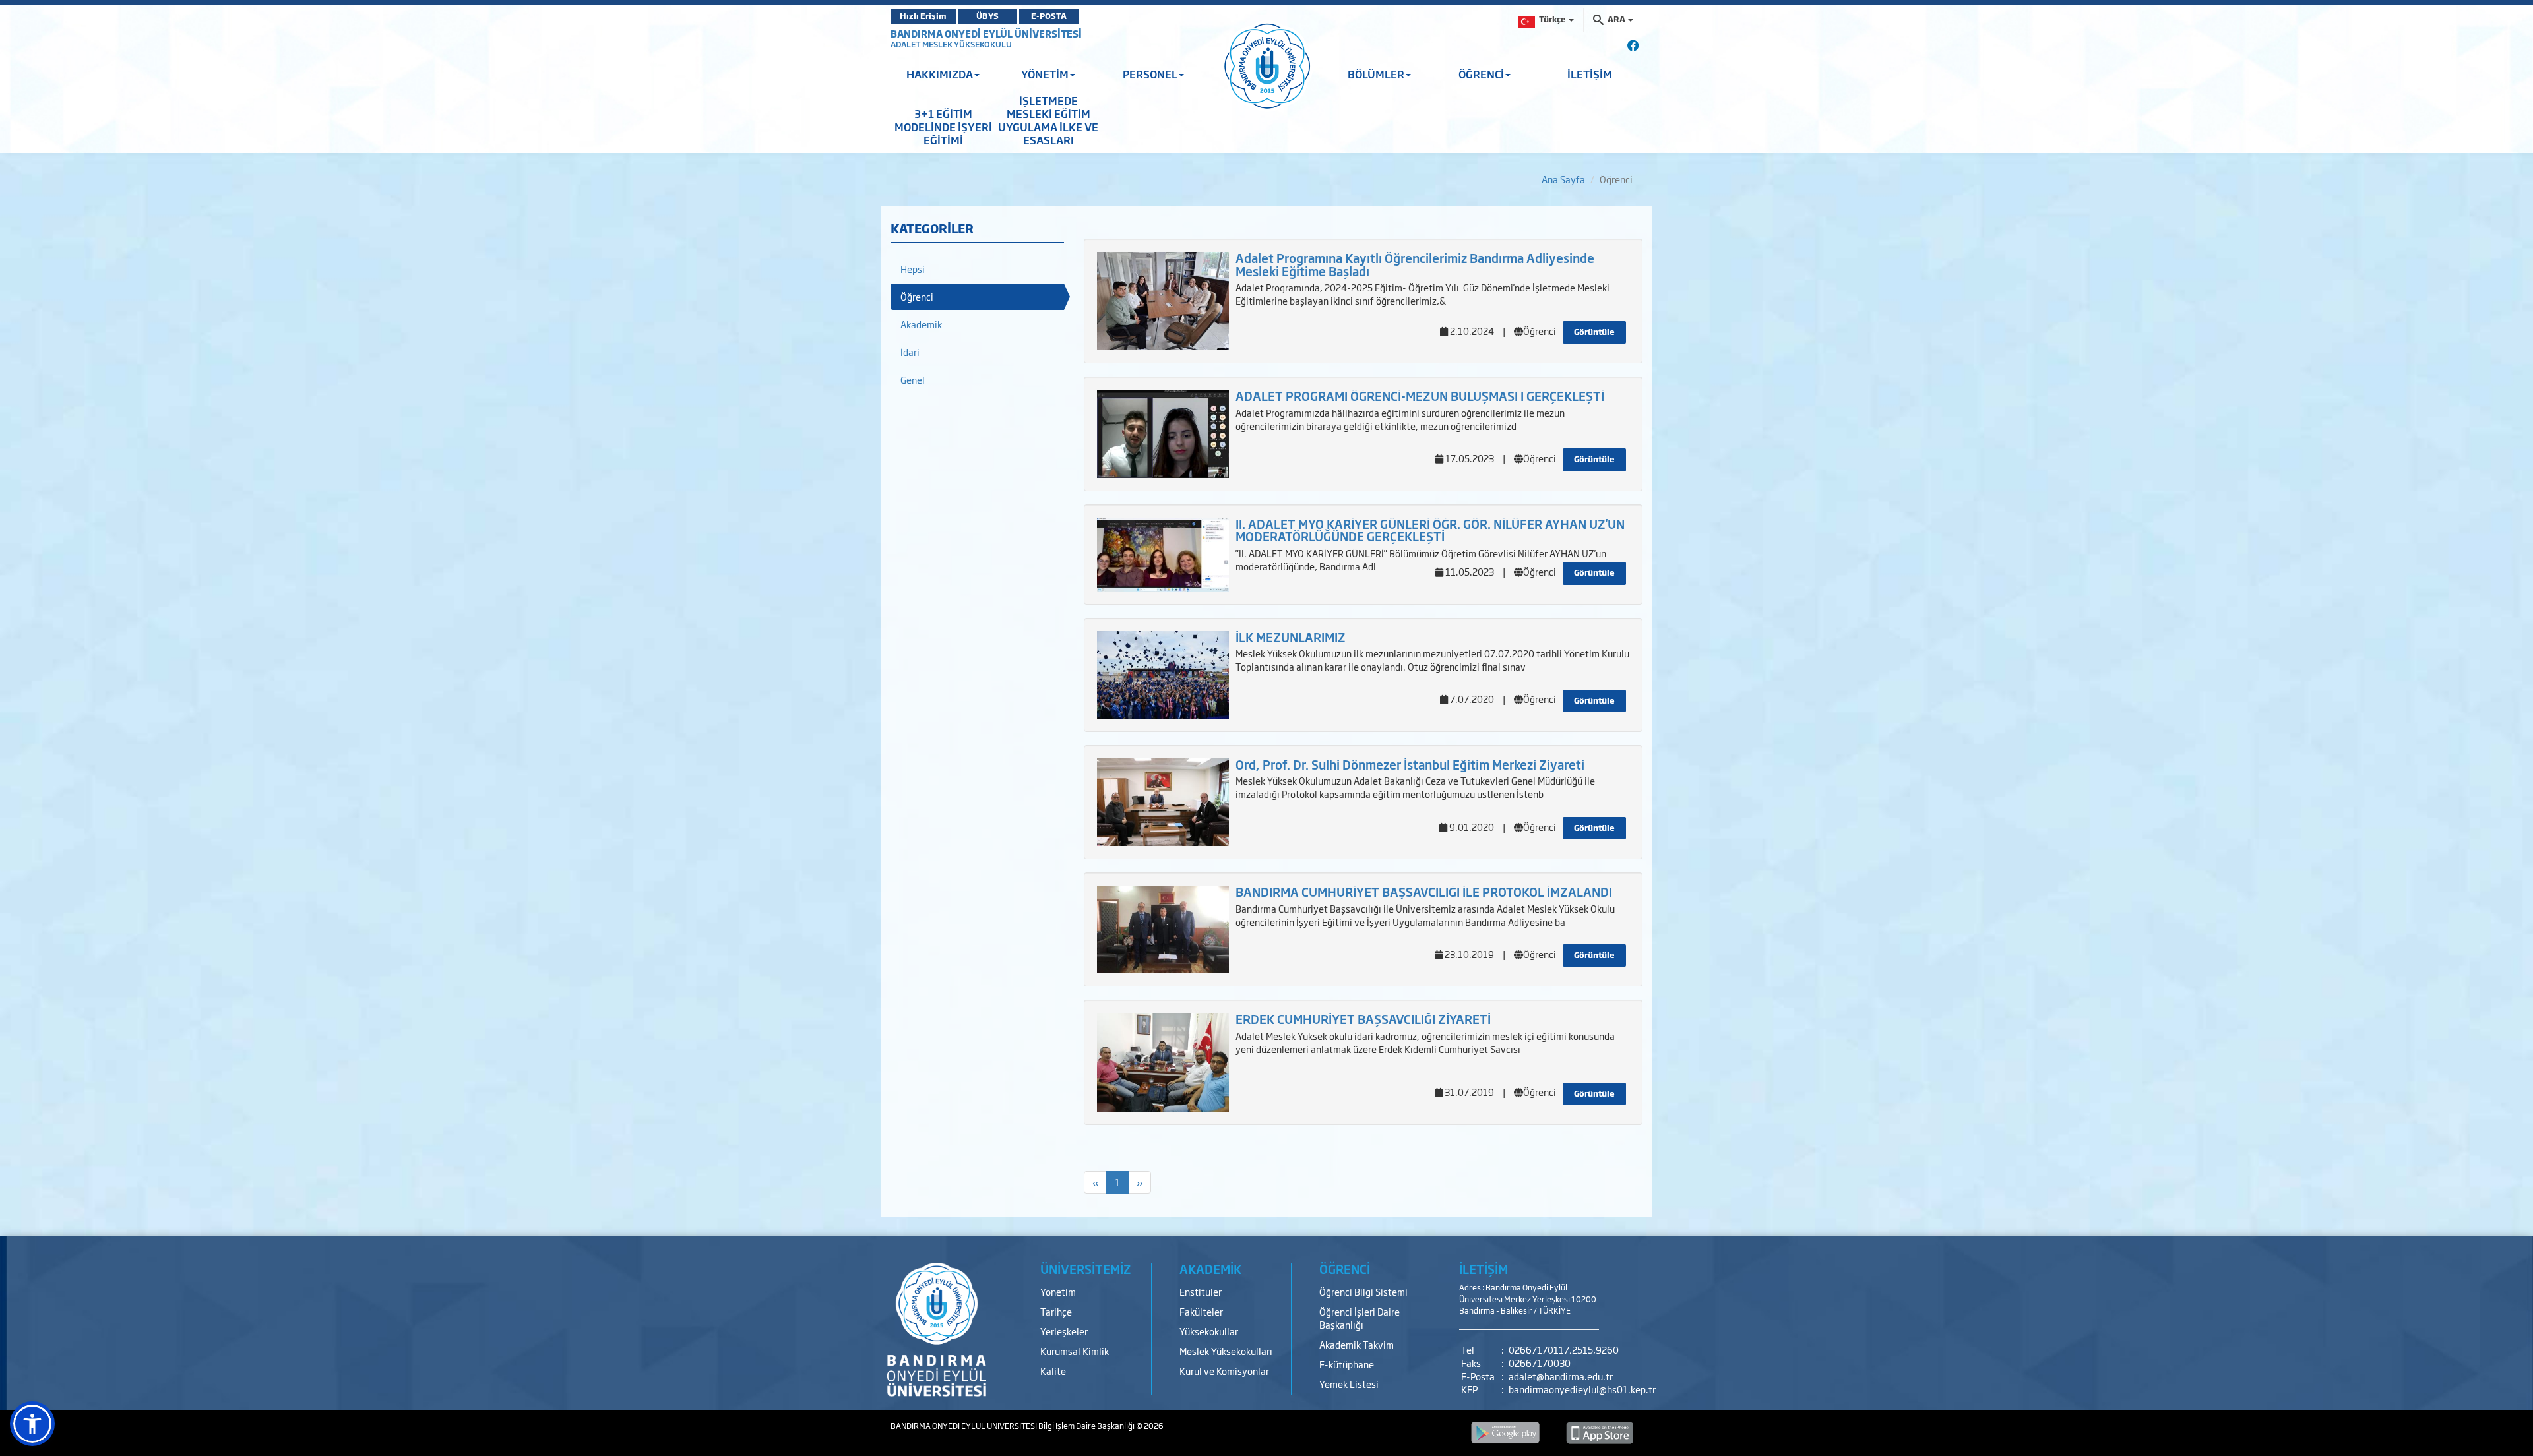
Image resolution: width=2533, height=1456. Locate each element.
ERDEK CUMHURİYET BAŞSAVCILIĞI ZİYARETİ (1363, 1019)
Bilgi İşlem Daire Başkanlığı (1087, 1426)
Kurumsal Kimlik (1075, 1351)
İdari (910, 352)
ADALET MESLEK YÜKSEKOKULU (951, 44)
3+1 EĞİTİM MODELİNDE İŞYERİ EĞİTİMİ (943, 127)
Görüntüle (1594, 332)
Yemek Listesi (1349, 1384)
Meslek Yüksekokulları (1226, 1351)
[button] (32, 1424)
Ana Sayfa (1563, 179)
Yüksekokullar (1209, 1331)
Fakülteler (1201, 1311)
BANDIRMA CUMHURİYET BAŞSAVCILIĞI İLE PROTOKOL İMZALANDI (1424, 892)
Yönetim (1058, 1291)
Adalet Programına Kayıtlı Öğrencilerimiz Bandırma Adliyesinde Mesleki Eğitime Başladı (1415, 264)
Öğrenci (917, 296)
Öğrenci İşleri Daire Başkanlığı (1360, 1318)
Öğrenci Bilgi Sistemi (1363, 1291)
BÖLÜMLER (1376, 74)
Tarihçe (1056, 1311)
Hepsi (913, 269)
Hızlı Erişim (923, 16)
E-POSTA (1049, 16)
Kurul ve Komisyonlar (1224, 1371)
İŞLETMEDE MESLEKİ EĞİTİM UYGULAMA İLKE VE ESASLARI (1048, 120)
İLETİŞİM (1590, 74)
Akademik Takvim (1357, 1344)
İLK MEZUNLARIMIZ (1291, 637)
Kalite (1053, 1371)
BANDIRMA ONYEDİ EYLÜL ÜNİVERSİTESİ (986, 33)
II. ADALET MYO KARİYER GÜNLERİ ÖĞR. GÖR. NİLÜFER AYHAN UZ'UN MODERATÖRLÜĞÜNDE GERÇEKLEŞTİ (1430, 530)
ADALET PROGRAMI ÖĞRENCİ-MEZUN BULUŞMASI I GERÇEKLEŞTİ (1420, 396)
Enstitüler (1201, 1291)
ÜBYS (987, 16)
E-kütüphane (1347, 1364)
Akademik (921, 324)
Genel (913, 379)
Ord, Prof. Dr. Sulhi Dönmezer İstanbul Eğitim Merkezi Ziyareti (1410, 764)
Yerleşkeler (1064, 1331)
